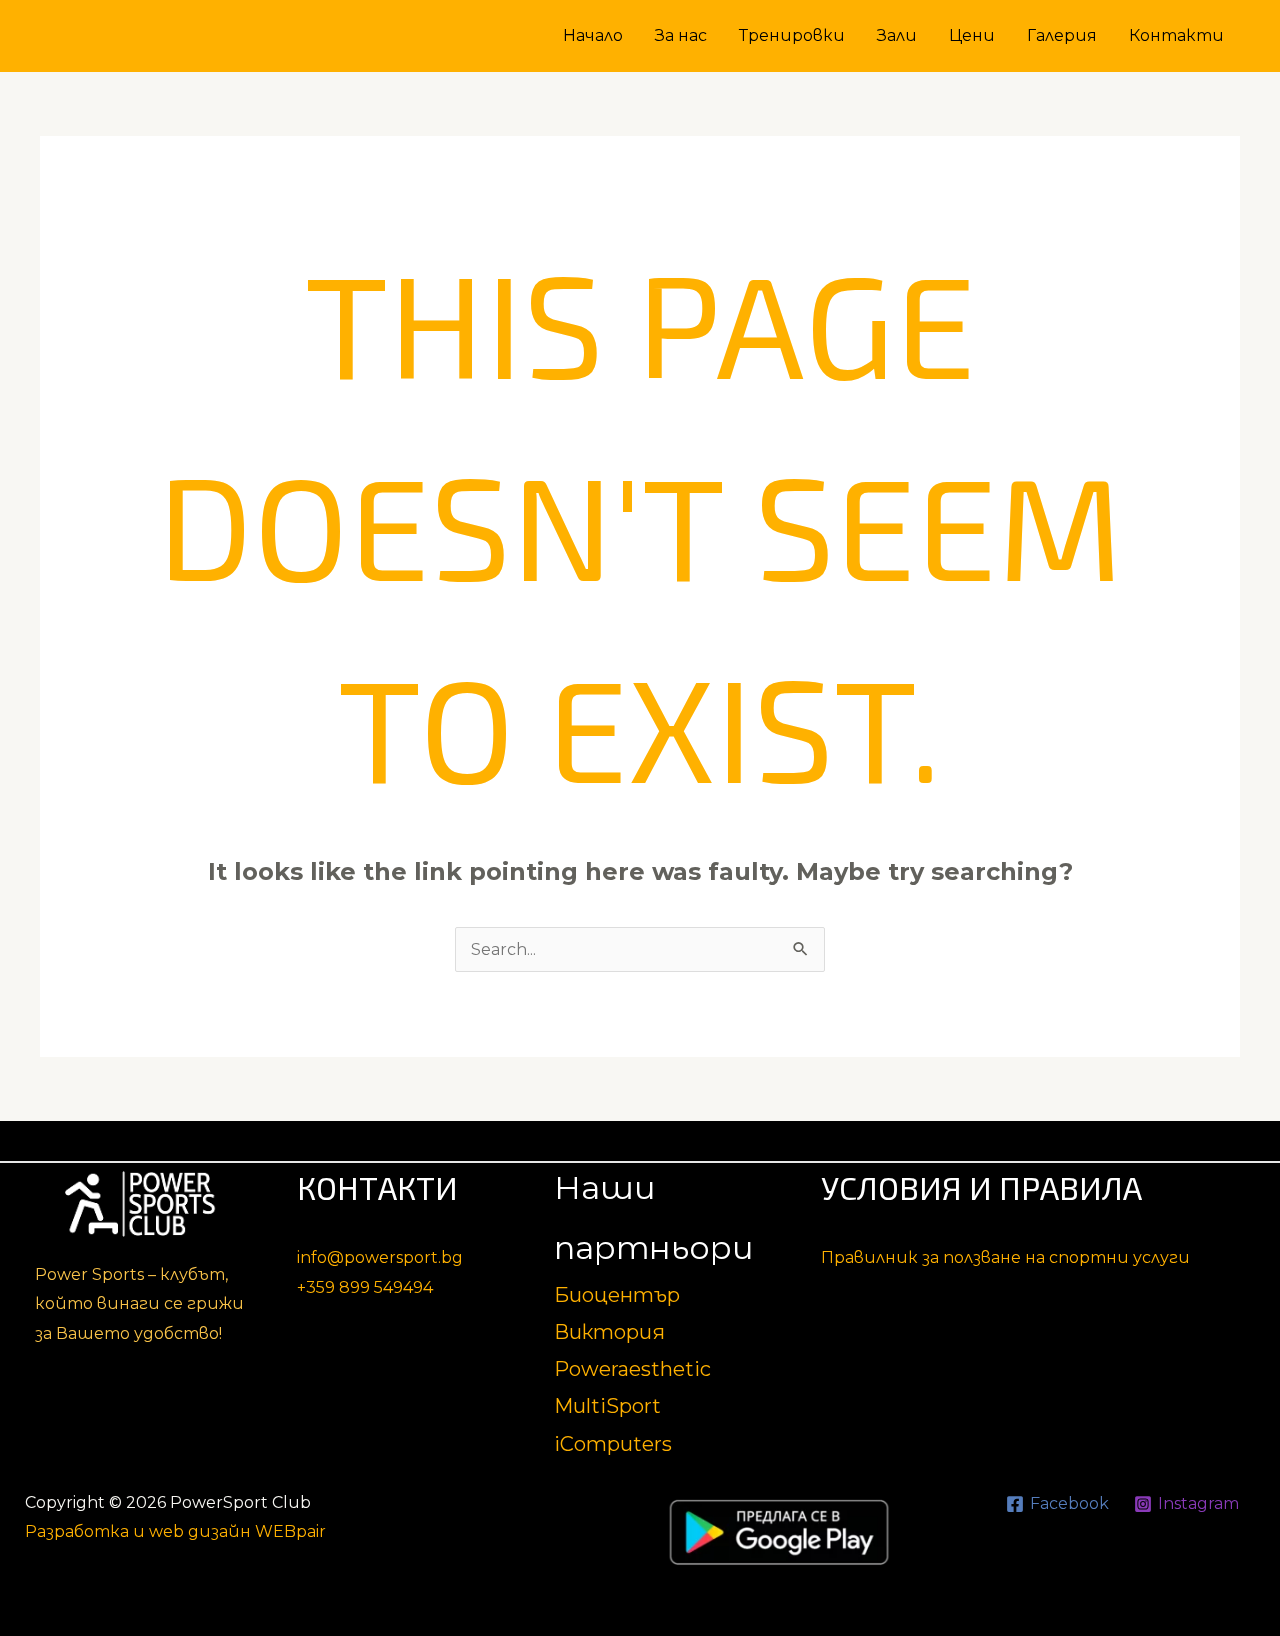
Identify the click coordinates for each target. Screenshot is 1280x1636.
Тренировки (792, 35)
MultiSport (607, 1406)
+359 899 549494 (365, 1287)
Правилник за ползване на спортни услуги (1005, 1257)
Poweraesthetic (632, 1369)
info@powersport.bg (380, 1257)
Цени (972, 35)
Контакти (1176, 35)
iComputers (613, 1444)
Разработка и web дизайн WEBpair (175, 1531)
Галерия (1062, 35)
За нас (681, 35)
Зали (897, 35)
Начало (593, 35)
